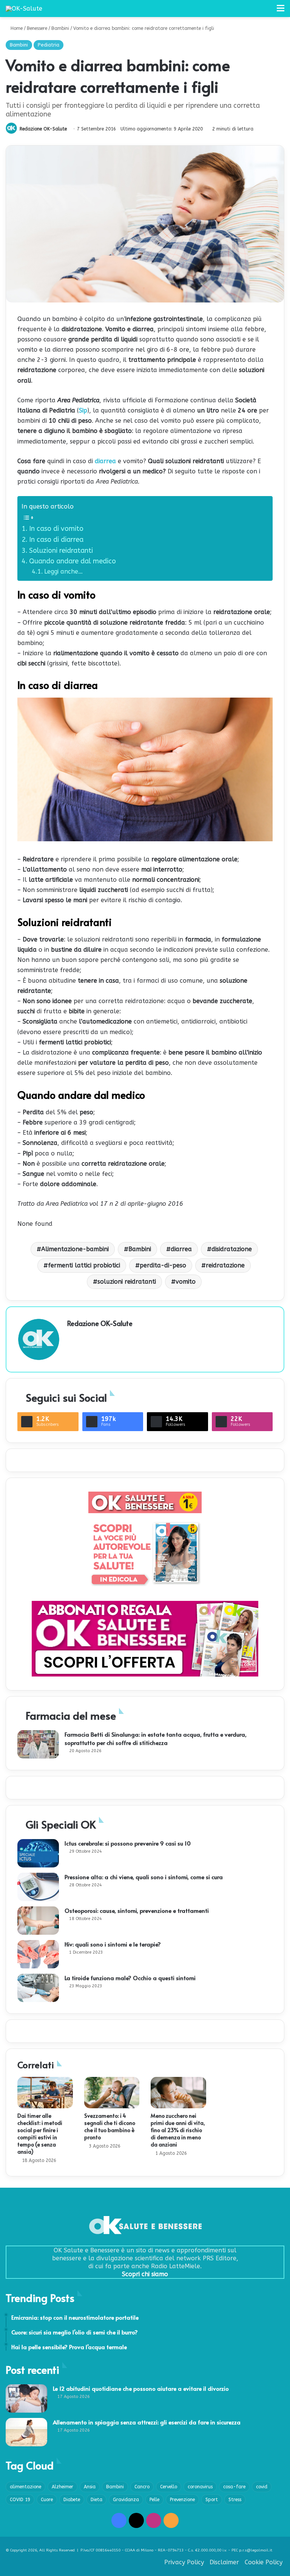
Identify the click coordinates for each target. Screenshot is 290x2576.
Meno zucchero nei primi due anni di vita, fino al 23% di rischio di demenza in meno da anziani (178, 2130)
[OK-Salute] (24, 9)
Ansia (90, 2487)
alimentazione (25, 2487)
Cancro (142, 2487)
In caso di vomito (56, 529)
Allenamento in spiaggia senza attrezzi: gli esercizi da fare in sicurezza (147, 2422)
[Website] (72, 1336)
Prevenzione (182, 2500)
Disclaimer (224, 2562)
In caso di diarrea (56, 540)
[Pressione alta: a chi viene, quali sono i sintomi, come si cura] (38, 1887)
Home (16, 28)
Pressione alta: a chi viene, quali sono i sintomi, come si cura (144, 1877)
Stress (235, 2500)
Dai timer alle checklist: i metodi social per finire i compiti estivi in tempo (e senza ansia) (40, 2134)
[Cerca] (267, 11)
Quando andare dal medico (72, 561)
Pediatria (49, 45)
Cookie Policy (264, 2562)
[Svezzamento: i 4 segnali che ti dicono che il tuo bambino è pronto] (112, 2093)
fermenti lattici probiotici (84, 1265)
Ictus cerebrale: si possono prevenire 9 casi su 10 (128, 1843)
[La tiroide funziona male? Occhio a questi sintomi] (38, 1988)
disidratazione (232, 1249)
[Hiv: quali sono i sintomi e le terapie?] (38, 1954)
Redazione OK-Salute (43, 129)
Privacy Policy (184, 2562)
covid (262, 2487)
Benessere (37, 28)
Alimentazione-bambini (75, 1249)
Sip (83, 410)
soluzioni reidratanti (127, 1282)
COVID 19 (20, 2500)
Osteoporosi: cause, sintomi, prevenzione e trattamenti (137, 1910)
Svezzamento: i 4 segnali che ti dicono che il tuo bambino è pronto (110, 2126)
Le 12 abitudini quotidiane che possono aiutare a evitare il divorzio (141, 2388)
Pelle (154, 2500)
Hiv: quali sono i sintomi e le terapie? (113, 1944)
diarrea (105, 461)
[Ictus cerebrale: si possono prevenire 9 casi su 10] (38, 1853)
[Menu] (281, 11)
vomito (186, 1282)
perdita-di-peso (163, 1265)
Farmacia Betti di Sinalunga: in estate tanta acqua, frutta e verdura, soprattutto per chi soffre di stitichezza (156, 1738)
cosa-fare (234, 2487)
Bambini (60, 28)
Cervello (169, 2487)
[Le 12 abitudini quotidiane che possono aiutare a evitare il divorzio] (26, 2398)
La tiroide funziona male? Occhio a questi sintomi (130, 1978)
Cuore (47, 2500)
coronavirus (200, 2487)
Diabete (72, 2500)
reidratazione (225, 1265)
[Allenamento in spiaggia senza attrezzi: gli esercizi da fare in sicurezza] (26, 2432)
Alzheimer (62, 2487)
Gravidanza (126, 2500)
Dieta (96, 2500)
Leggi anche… (63, 571)
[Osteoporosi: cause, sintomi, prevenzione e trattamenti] (38, 1921)
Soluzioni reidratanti (61, 551)
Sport (212, 2500)
